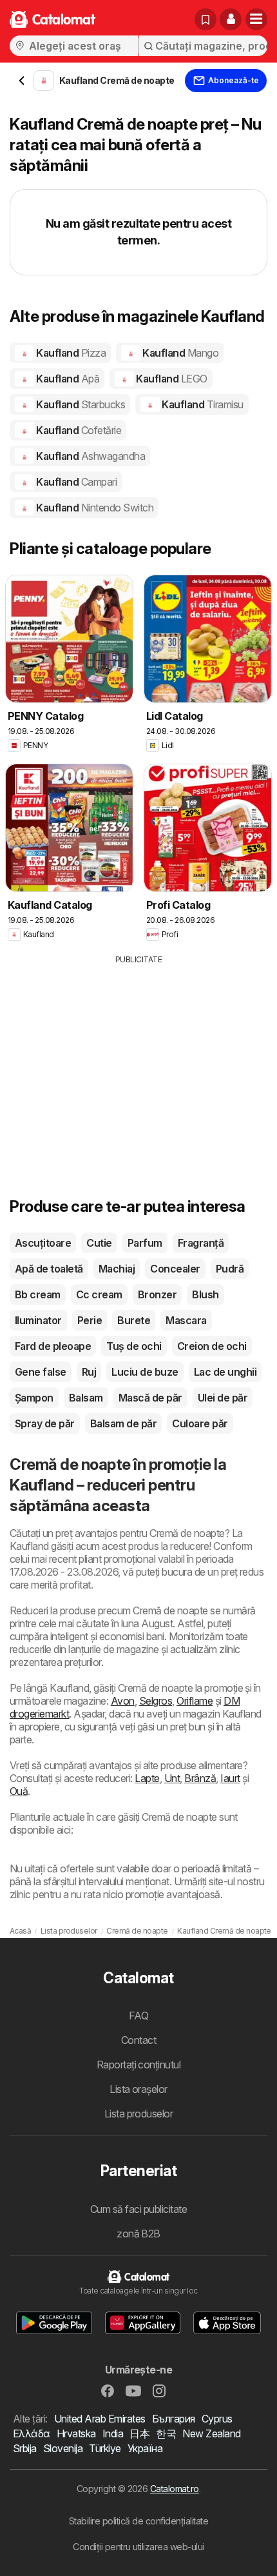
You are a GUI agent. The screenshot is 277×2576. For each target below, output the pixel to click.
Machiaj (117, 1269)
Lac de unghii (225, 1372)
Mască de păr (150, 1398)
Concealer (175, 1269)
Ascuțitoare (43, 1243)
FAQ (138, 2016)
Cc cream (99, 1294)
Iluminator (38, 1320)
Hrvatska (76, 2433)
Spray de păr (45, 1423)
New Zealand (211, 2433)
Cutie (99, 1243)
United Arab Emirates (100, 2419)
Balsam (86, 1398)
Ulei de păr (223, 1398)
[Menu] (256, 19)
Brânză (200, 1778)
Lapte (147, 1778)
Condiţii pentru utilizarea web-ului (138, 2547)
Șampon (34, 1398)
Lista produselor (139, 2114)
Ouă (19, 1791)
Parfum (145, 1243)
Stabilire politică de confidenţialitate (138, 2521)
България (174, 2419)
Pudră (230, 1269)
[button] (231, 19)
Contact (138, 2040)
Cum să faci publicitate (138, 2209)
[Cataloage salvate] (205, 19)
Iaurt (230, 1778)
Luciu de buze (145, 1372)
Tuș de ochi (134, 1346)
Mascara (186, 1320)
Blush (205, 1294)
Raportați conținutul (139, 2065)
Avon (123, 1701)
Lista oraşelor (138, 2089)
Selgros (156, 1701)
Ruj (89, 1372)
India (113, 2433)
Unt (172, 1778)
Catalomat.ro (175, 2489)
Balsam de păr (123, 1423)
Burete (134, 1320)
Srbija (25, 2448)
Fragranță (201, 1243)
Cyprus (217, 2419)
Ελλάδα (32, 2433)
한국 (166, 2433)
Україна (145, 2448)
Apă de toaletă (49, 1269)
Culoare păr (200, 1423)
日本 (139, 2433)
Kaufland (70, 353)
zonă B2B (138, 2234)
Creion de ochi (212, 1346)
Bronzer (157, 1294)
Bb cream (38, 1294)
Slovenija (63, 2448)
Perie (90, 1320)
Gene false (41, 1372)
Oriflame (195, 1701)
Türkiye (105, 2448)
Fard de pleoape (53, 1346)
